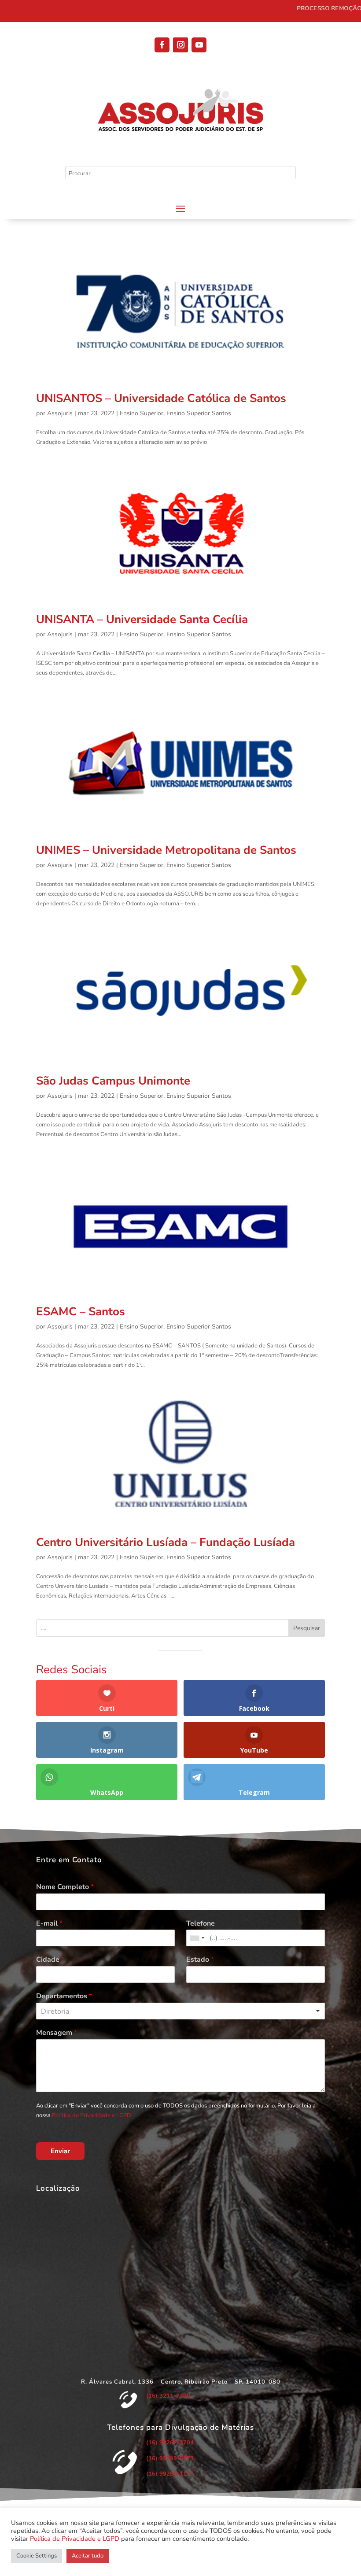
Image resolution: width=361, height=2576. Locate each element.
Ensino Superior (142, 413)
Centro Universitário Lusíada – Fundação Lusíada (166, 1542)
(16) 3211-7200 (168, 2396)
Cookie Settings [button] (37, 2556)
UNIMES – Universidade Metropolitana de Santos (166, 850)
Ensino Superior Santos (199, 413)
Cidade (50, 1960)
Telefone (201, 1924)
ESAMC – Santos (81, 1312)
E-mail (49, 1924)
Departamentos (64, 1996)
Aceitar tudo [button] (88, 2556)
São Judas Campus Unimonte (113, 1081)
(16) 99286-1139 (170, 2474)
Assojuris (60, 413)
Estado (200, 1960)
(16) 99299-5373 (170, 2458)
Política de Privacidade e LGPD (75, 2539)
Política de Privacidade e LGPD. (92, 2115)
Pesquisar (307, 1628)
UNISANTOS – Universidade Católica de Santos (161, 398)
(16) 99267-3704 (170, 2443)
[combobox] (197, 1938)
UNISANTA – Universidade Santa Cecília (142, 619)
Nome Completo (65, 1887)
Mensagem (57, 2033)
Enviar (60, 2151)
